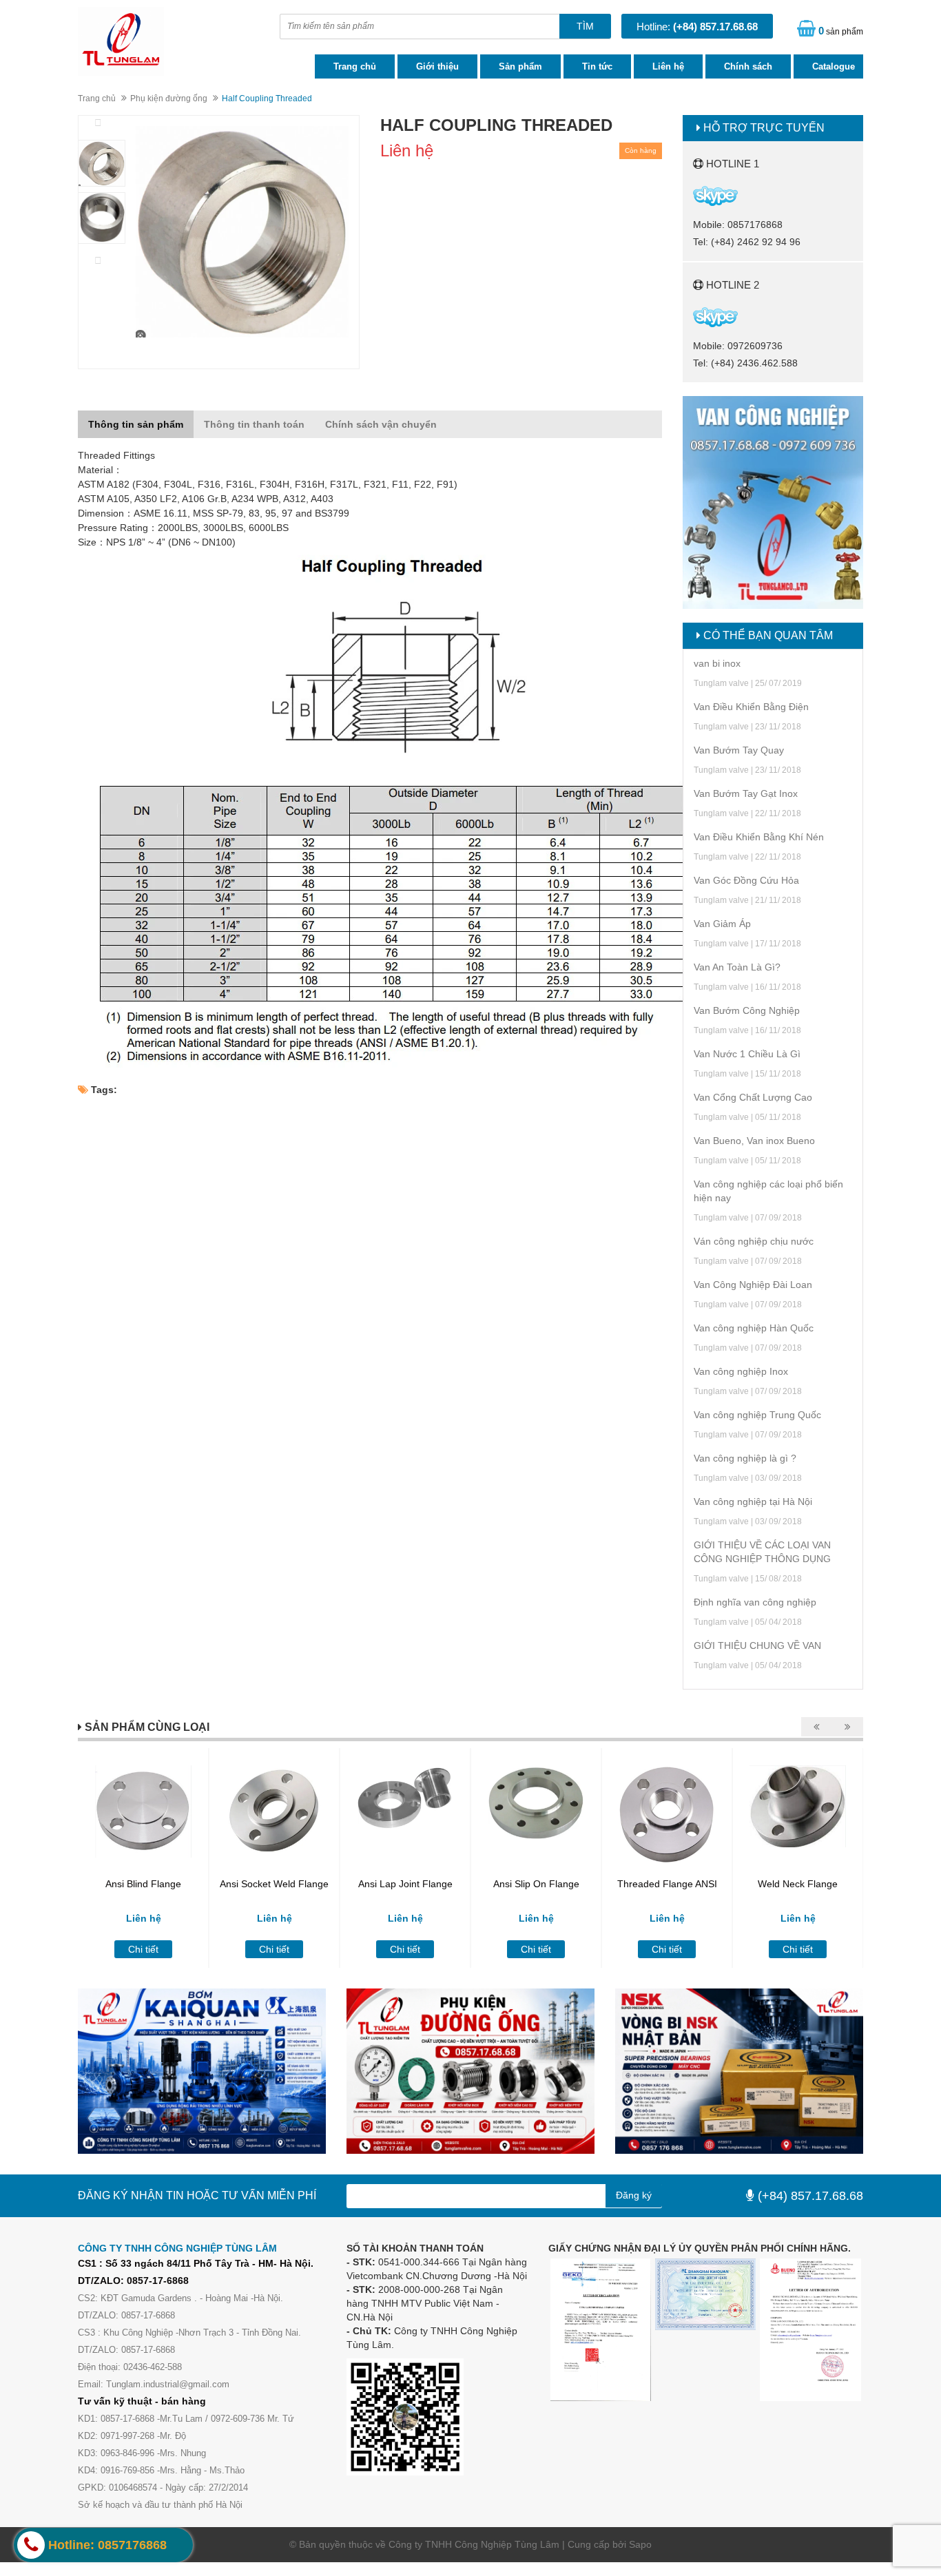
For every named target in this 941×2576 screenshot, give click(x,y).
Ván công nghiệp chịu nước (754, 1241)
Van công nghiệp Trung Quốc (757, 1415)
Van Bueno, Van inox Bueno (754, 1141)
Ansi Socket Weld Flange (274, 1884)
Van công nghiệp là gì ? (745, 1458)
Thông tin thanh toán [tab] (254, 424)
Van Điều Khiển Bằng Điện (751, 707)
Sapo (640, 2544)
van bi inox (717, 663)
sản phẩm (841, 31)
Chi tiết (143, 1949)
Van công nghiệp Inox (741, 1371)
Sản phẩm (520, 66)
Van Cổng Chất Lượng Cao (753, 1097)
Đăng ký (634, 2195)
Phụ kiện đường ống (169, 98)
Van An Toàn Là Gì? (737, 967)
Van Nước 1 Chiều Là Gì (747, 1054)
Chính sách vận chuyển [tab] (381, 424)
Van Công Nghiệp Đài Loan (753, 1285)
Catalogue (834, 66)
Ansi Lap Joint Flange (405, 1884)
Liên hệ (668, 66)
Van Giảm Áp (722, 924)
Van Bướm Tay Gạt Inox (746, 793)
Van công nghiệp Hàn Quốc (754, 1328)
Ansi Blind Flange (143, 1884)
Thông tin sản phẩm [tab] (136, 424)
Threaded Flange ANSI (667, 1884)
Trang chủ (355, 66)
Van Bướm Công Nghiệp (747, 1010)
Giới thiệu (437, 66)
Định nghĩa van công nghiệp (755, 1602)
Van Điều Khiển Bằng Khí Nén (759, 837)
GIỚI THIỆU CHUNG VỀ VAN (757, 1645)
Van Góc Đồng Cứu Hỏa (746, 880)
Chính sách (748, 66)
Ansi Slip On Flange (536, 1884)
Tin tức (597, 66)
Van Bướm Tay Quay (739, 750)
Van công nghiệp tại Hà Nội (753, 1502)
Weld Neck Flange (798, 1884)
